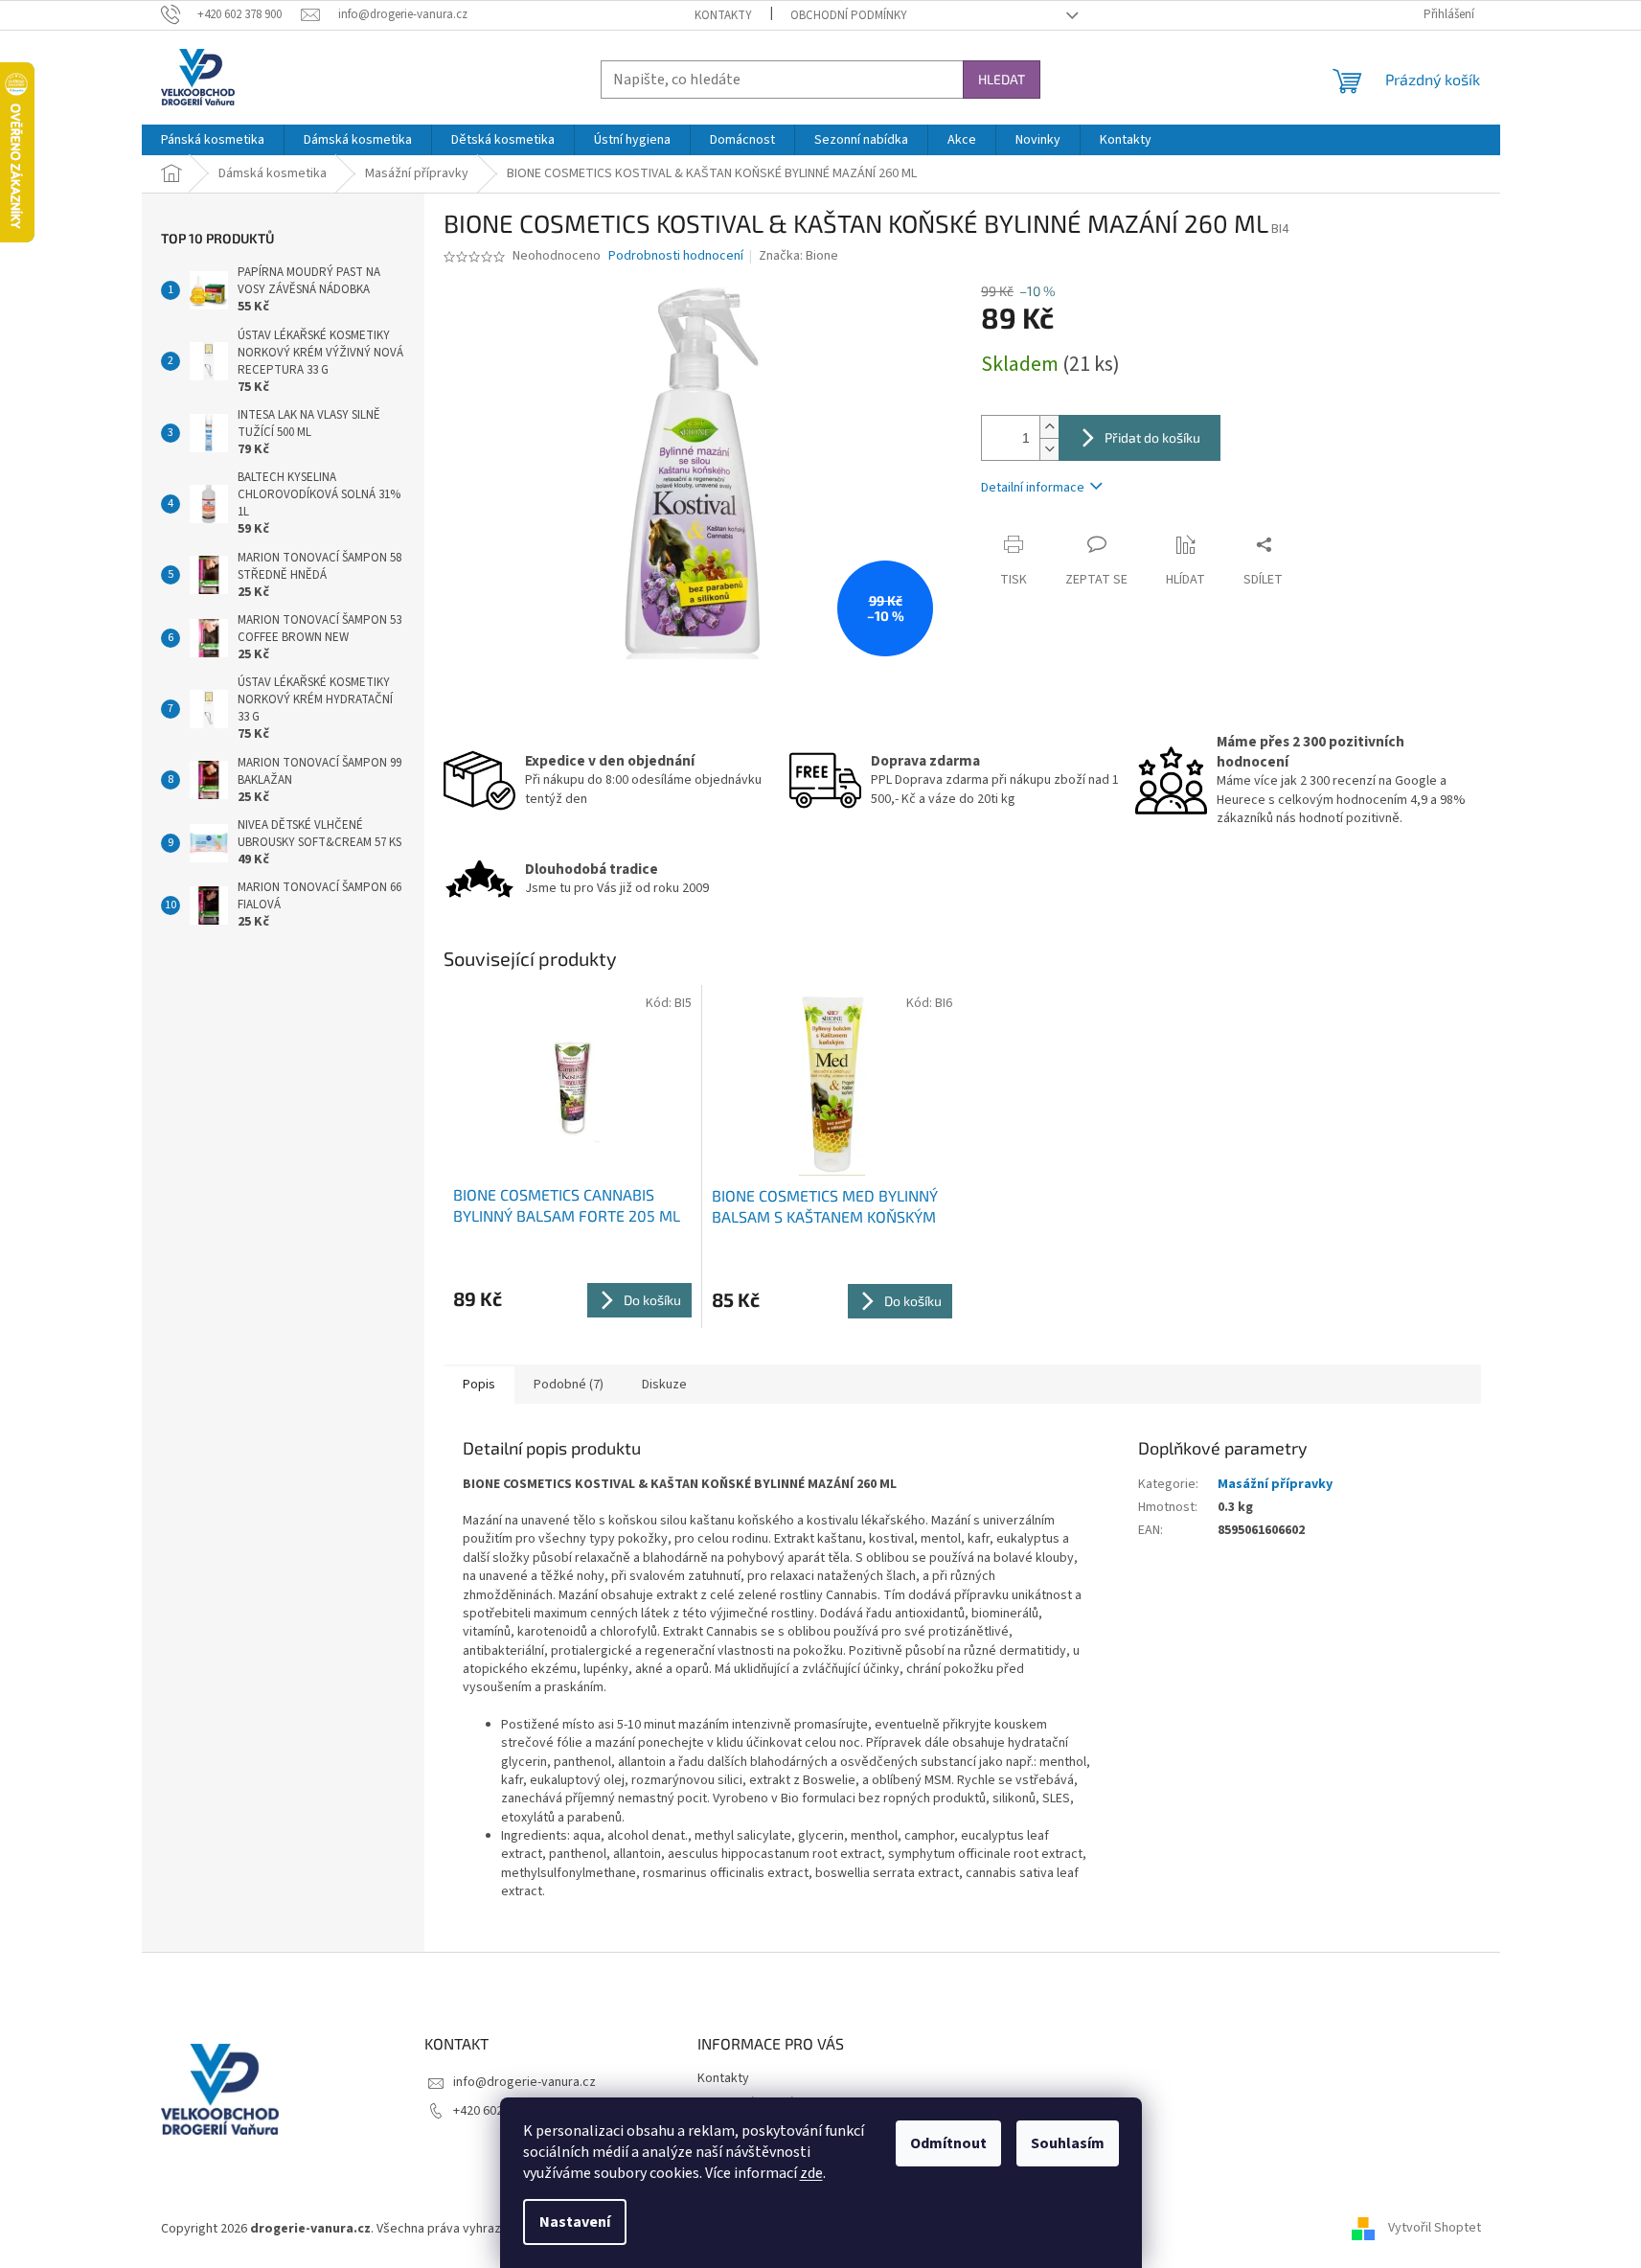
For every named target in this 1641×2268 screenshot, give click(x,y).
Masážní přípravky (1275, 1484)
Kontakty (723, 15)
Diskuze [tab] (664, 1385)
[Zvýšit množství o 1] (1049, 427)
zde (811, 2173)
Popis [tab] (479, 1385)
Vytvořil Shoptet (1435, 2229)
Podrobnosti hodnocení (676, 256)
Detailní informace (1033, 488)
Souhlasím (1068, 2143)
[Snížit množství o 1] (1049, 449)
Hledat (1002, 79)
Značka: (798, 256)
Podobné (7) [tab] (569, 1385)
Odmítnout (948, 2143)
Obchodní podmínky (849, 15)
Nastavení (575, 2222)
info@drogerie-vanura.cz (524, 2082)
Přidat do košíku (1152, 437)
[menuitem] (213, 140)
